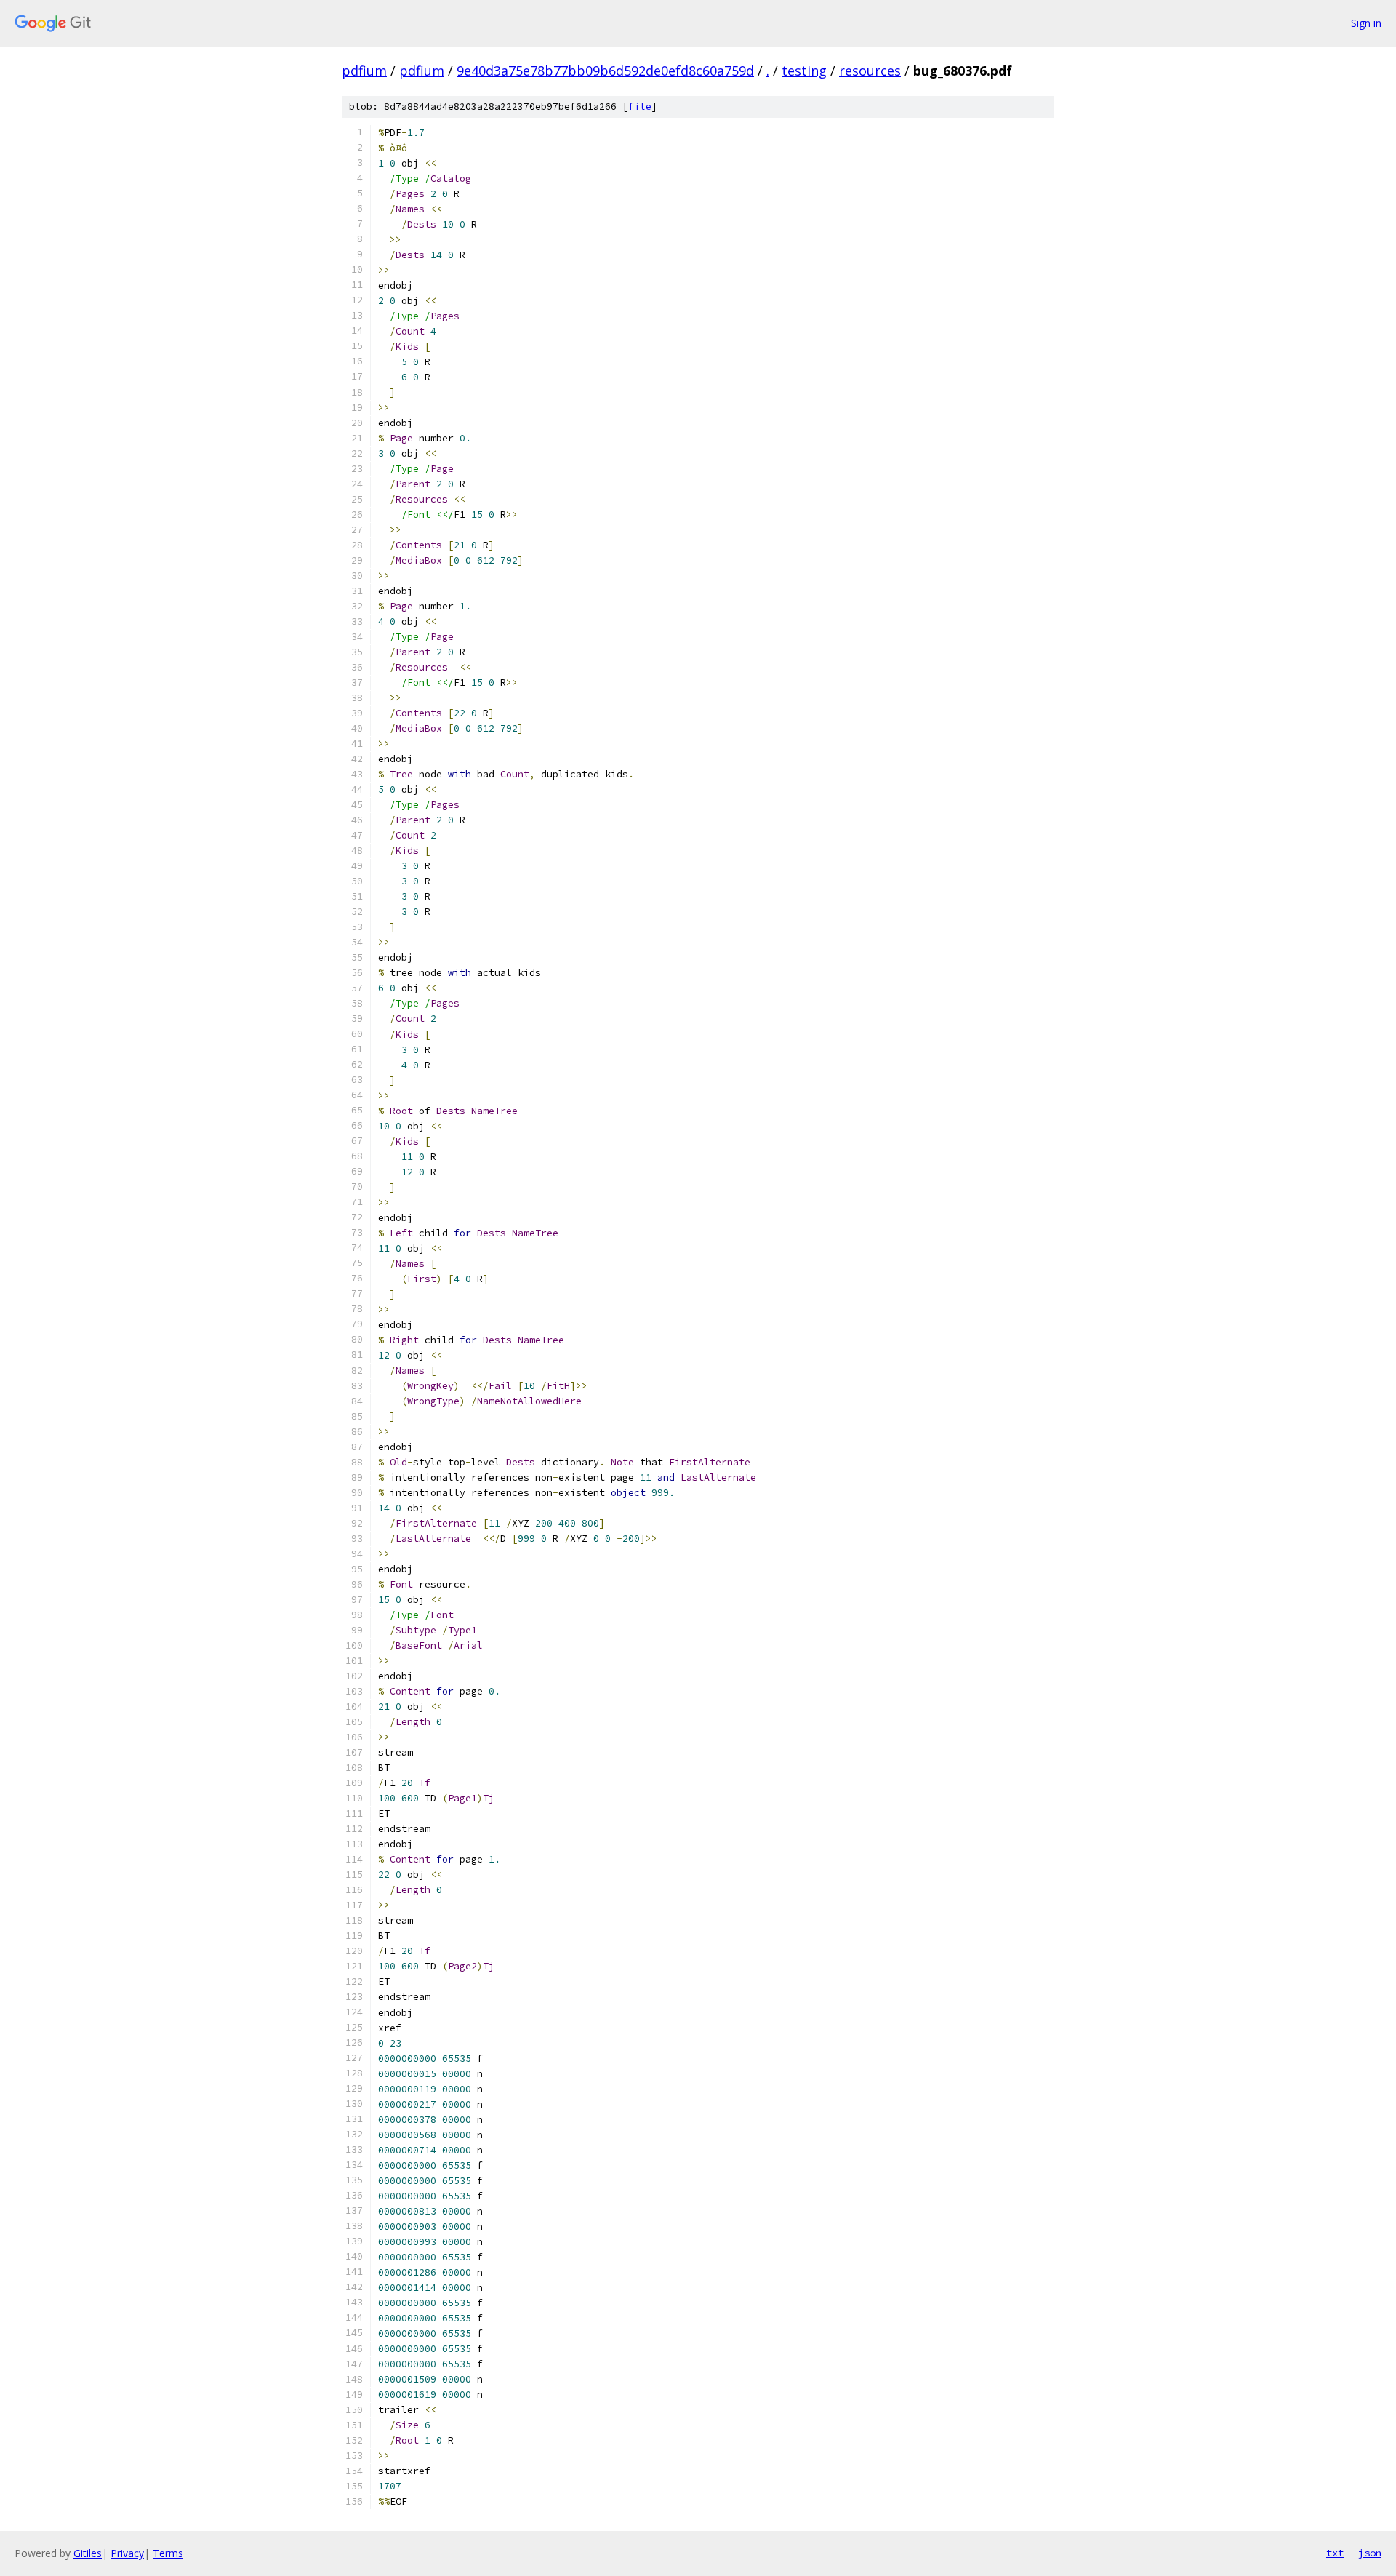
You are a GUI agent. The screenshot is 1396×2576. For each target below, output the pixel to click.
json (1370, 2553)
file (640, 107)
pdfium (364, 71)
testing (804, 71)
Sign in (1366, 23)
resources (870, 71)
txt (1335, 2553)
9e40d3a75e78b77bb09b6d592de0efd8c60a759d (605, 71)
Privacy (127, 2553)
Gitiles (88, 2553)
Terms (168, 2553)
